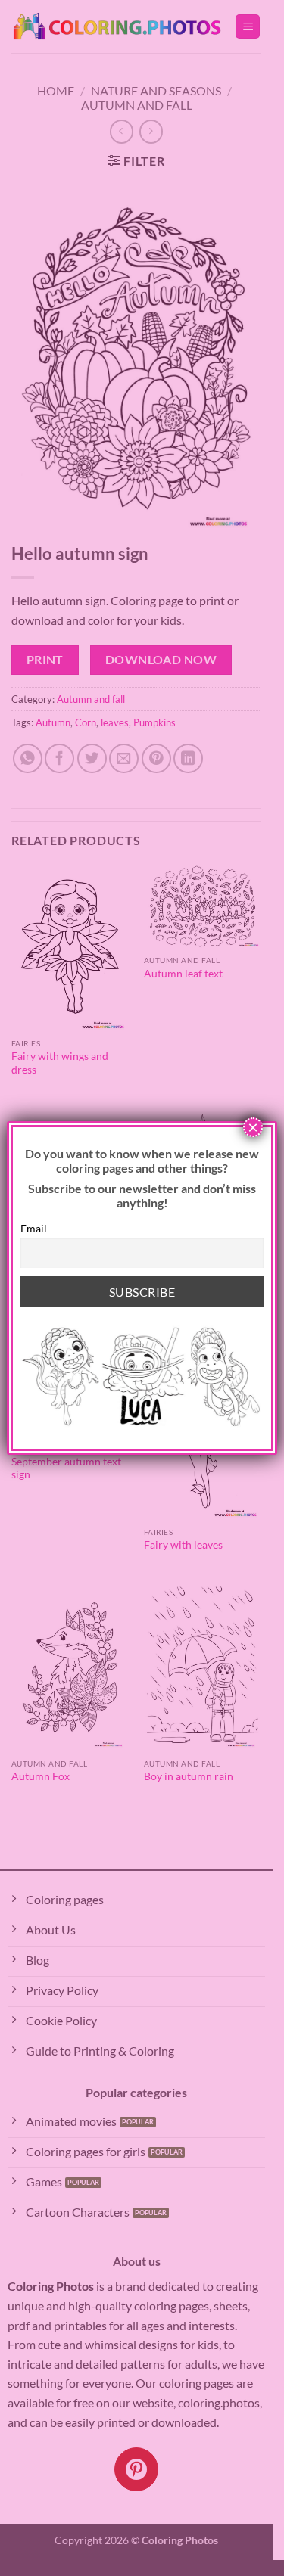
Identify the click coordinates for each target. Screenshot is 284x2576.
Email (34, 1228)
